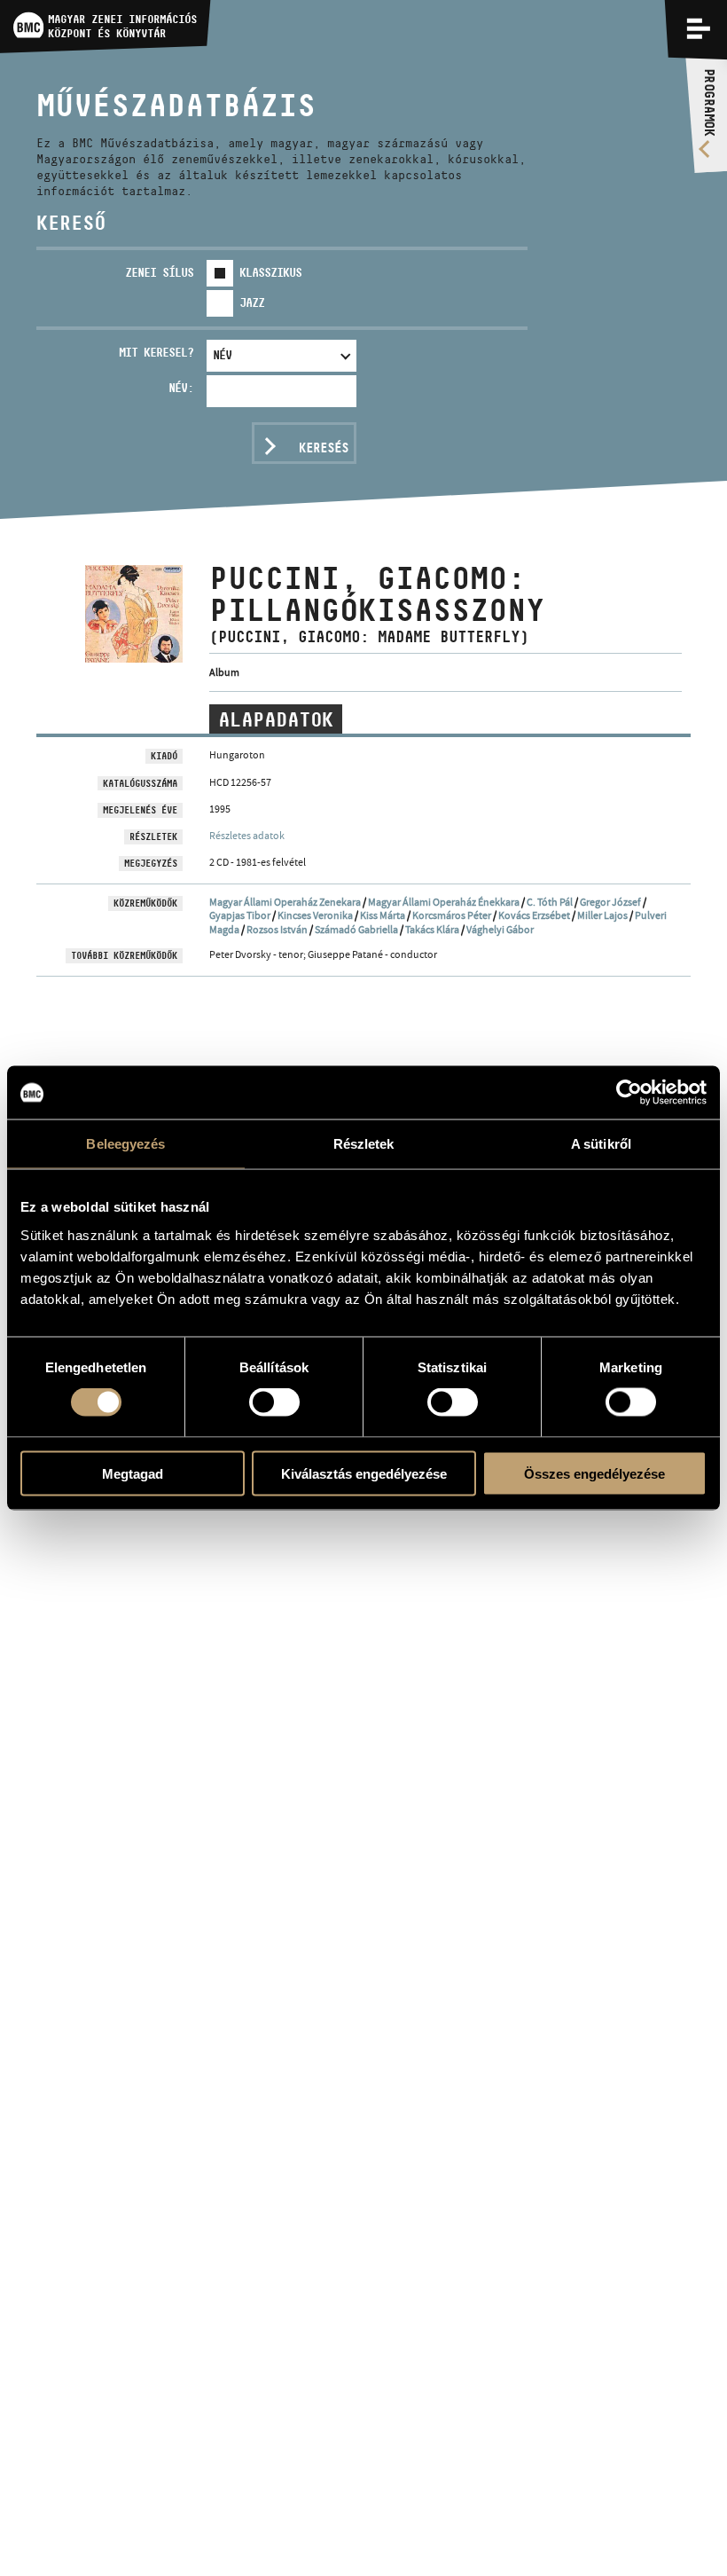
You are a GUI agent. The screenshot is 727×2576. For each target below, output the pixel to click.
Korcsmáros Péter (452, 915)
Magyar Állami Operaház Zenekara (285, 902)
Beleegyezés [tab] (125, 1144)
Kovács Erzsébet (534, 915)
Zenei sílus (159, 272)
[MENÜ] (699, 28)
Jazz (252, 302)
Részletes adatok (247, 836)
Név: (181, 388)
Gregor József (610, 902)
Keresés (324, 448)
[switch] (274, 1402)
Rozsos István (277, 930)
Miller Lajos (602, 915)
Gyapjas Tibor (240, 915)
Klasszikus (270, 272)
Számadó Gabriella (356, 930)
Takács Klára (432, 930)
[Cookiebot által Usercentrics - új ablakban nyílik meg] (629, 1093)
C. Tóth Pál (550, 902)
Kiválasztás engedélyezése (364, 1473)
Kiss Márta (383, 915)
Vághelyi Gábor (500, 930)
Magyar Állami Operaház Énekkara (444, 902)
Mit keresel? (156, 352)
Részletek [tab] (364, 1144)
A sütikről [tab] (601, 1144)
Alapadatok (276, 719)
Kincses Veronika (315, 915)
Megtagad (133, 1473)
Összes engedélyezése (594, 1473)
